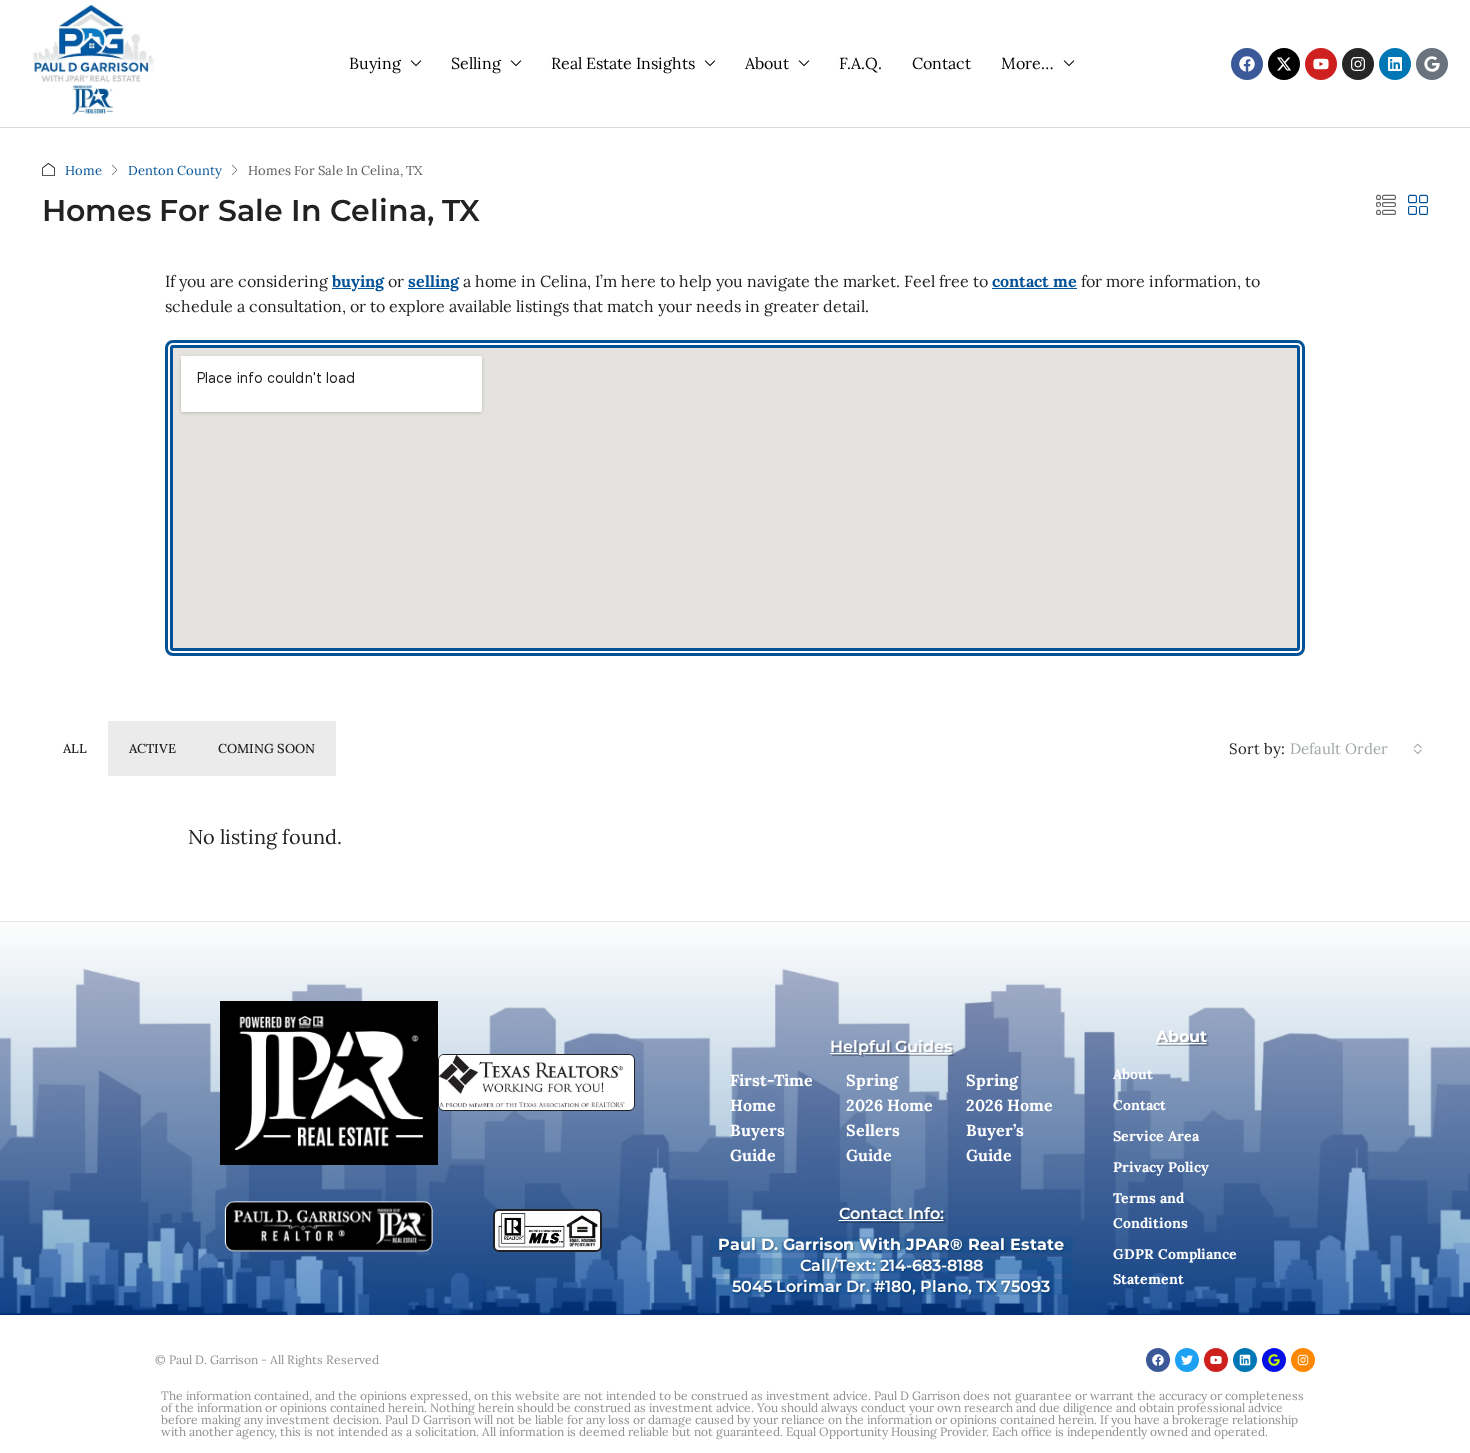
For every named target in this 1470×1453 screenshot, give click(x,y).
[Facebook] (1247, 64)
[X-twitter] (1284, 64)
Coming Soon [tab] (266, 748)
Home (83, 170)
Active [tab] (152, 748)
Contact (941, 63)
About (767, 63)
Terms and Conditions (1150, 1210)
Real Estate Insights (623, 63)
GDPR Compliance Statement (1175, 1266)
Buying (375, 63)
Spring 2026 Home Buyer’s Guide (1009, 1117)
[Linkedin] (1395, 64)
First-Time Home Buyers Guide (771, 1117)
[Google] (1432, 64)
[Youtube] (1321, 64)
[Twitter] (1187, 1360)
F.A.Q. (860, 63)
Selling (476, 63)
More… (1027, 63)
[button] (1386, 205)
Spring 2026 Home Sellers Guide (889, 1117)
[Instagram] (1358, 64)
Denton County (175, 170)
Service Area (1156, 1136)
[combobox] (1356, 749)
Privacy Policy (1161, 1167)
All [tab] (75, 748)
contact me (1034, 281)
